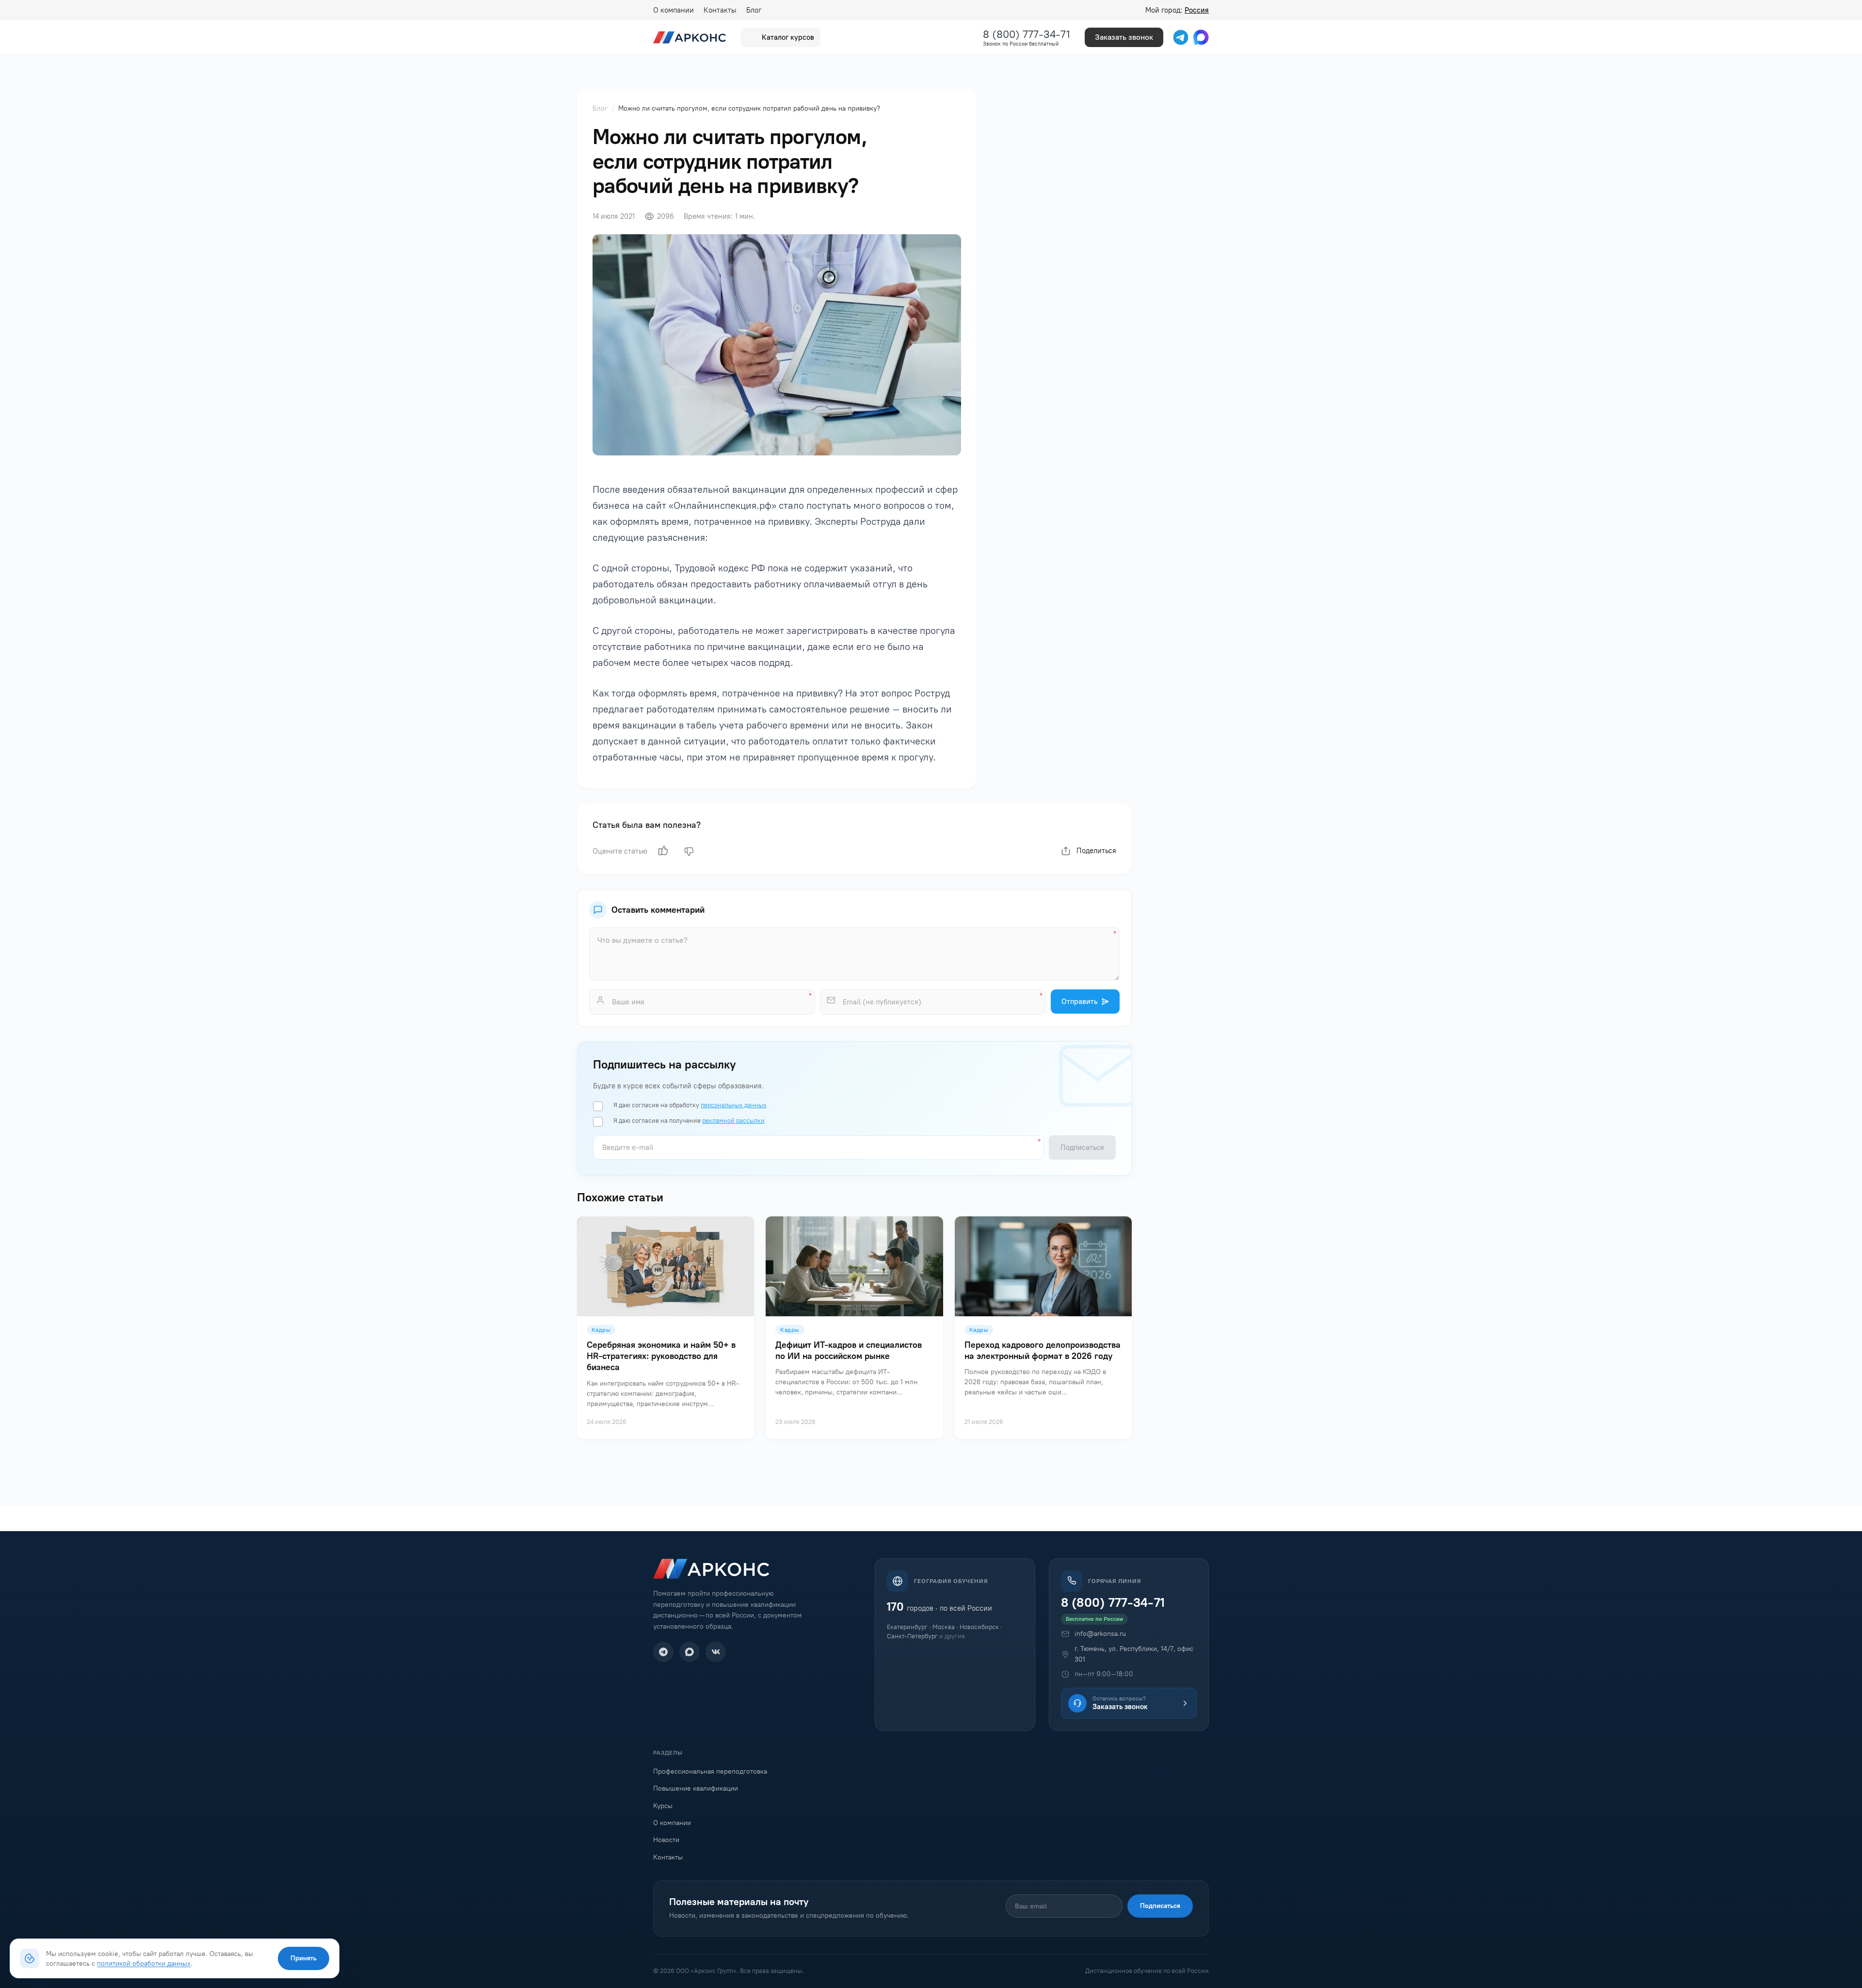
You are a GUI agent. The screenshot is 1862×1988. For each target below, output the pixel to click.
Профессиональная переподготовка (710, 1771)
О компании (674, 10)
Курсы (663, 1806)
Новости (666, 1840)
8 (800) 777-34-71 (1027, 34)
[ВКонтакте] (716, 1652)
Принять (304, 1958)
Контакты (720, 10)
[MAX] (690, 1652)
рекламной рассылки (733, 1121)
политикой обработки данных (144, 1963)
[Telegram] (663, 1652)
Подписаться (1160, 1906)
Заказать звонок (1124, 37)
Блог (754, 10)
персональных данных (734, 1105)
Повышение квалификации (696, 1788)
